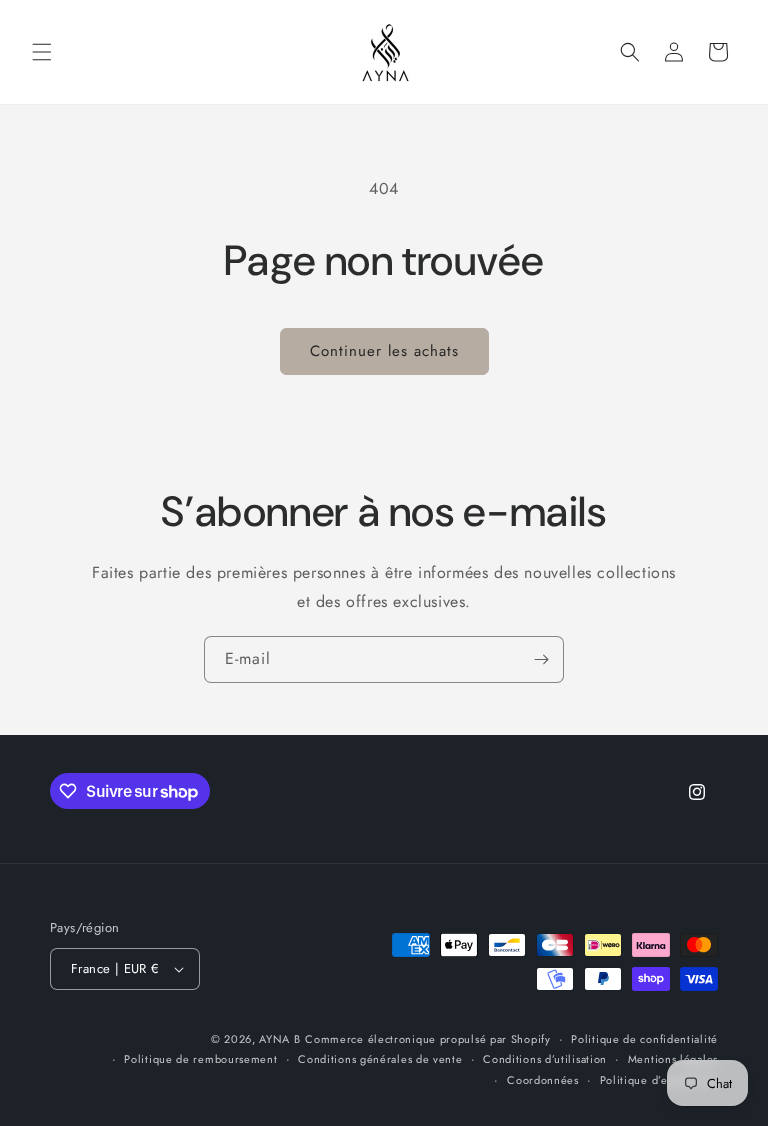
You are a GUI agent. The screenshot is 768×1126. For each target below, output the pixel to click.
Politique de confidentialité (644, 1039)
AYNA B (279, 1039)
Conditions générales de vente (380, 1059)
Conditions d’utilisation (545, 1059)
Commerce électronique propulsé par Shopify (427, 1039)
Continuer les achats (384, 351)
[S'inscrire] (541, 659)
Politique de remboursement (200, 1059)
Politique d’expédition (659, 1080)
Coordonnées (543, 1080)
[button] (42, 52)
